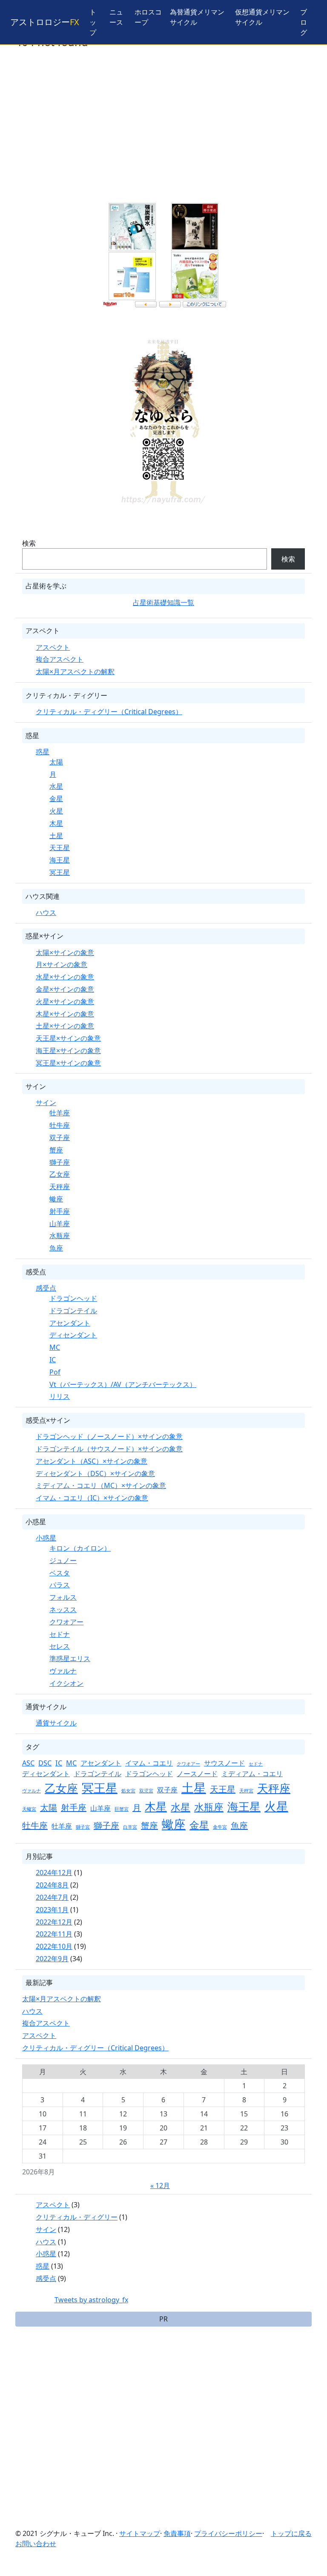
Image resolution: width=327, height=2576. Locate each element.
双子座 (60, 1137)
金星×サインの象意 (65, 989)
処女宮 (128, 1791)
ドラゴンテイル (73, 1311)
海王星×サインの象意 (68, 1051)
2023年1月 (52, 1910)
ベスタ (60, 1573)
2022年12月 (54, 1922)
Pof (55, 1372)
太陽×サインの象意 (65, 952)
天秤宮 (246, 1791)
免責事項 (177, 2533)
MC (55, 1347)
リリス (60, 1396)
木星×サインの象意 (65, 1014)
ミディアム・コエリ (252, 1774)
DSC (45, 1763)
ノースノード (197, 1774)
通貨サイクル (56, 1723)
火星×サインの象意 (65, 1001)
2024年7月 (52, 1897)
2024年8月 (52, 1885)
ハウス (46, 912)
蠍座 (56, 1199)
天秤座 (60, 1187)
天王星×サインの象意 (68, 1038)
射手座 (60, 1211)
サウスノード (224, 1763)
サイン (46, 1103)
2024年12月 (54, 1873)
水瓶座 (60, 1236)
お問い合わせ (36, 2544)
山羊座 (60, 1224)
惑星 (43, 752)
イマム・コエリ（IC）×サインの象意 (92, 1498)
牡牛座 (60, 1125)
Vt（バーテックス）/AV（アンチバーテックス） (123, 1384)
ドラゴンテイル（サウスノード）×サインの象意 (109, 1449)
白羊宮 (130, 1827)
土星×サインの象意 (65, 1026)
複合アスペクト (60, 659)
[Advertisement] (163, 132)
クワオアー (66, 1622)
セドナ (60, 1634)
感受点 (46, 1288)
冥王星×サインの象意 (68, 1063)
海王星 (60, 860)
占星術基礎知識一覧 (163, 602)
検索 (29, 543)
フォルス (63, 1597)
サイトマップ (140, 2533)
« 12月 (160, 2185)
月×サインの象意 (62, 964)
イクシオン (66, 1683)
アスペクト (53, 647)
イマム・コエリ (149, 1763)
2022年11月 (54, 1934)
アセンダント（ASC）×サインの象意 (92, 1461)
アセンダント (70, 1323)
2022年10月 (54, 1946)
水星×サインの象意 (65, 977)
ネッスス (63, 1609)
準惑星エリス (70, 1658)
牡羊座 (60, 1113)
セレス (60, 1646)
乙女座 (60, 1174)
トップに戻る (291, 2533)
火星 (56, 811)
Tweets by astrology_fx (91, 2300)
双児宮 (146, 1791)
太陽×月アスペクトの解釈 (75, 671)
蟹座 (56, 1150)
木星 (56, 823)
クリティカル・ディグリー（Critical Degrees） (109, 712)
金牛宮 (220, 1827)
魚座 (56, 1248)
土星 (56, 836)
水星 (56, 786)
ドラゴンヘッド (73, 1298)
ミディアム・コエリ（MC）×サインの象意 (101, 1485)
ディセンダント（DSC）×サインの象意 (95, 1473)
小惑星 (46, 1538)
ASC (28, 1763)
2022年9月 (52, 1959)
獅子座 (60, 1162)
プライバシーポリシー (228, 2533)
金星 (56, 799)
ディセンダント (73, 1335)
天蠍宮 (29, 1809)
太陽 (56, 762)
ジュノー (63, 1560)
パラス (60, 1585)
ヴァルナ (63, 1671)
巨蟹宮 (122, 1809)
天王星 (60, 848)
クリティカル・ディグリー (77, 2217)
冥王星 (60, 872)
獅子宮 (83, 1827)
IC (53, 1360)
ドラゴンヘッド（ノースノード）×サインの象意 (109, 1436)
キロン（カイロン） (80, 1548)
